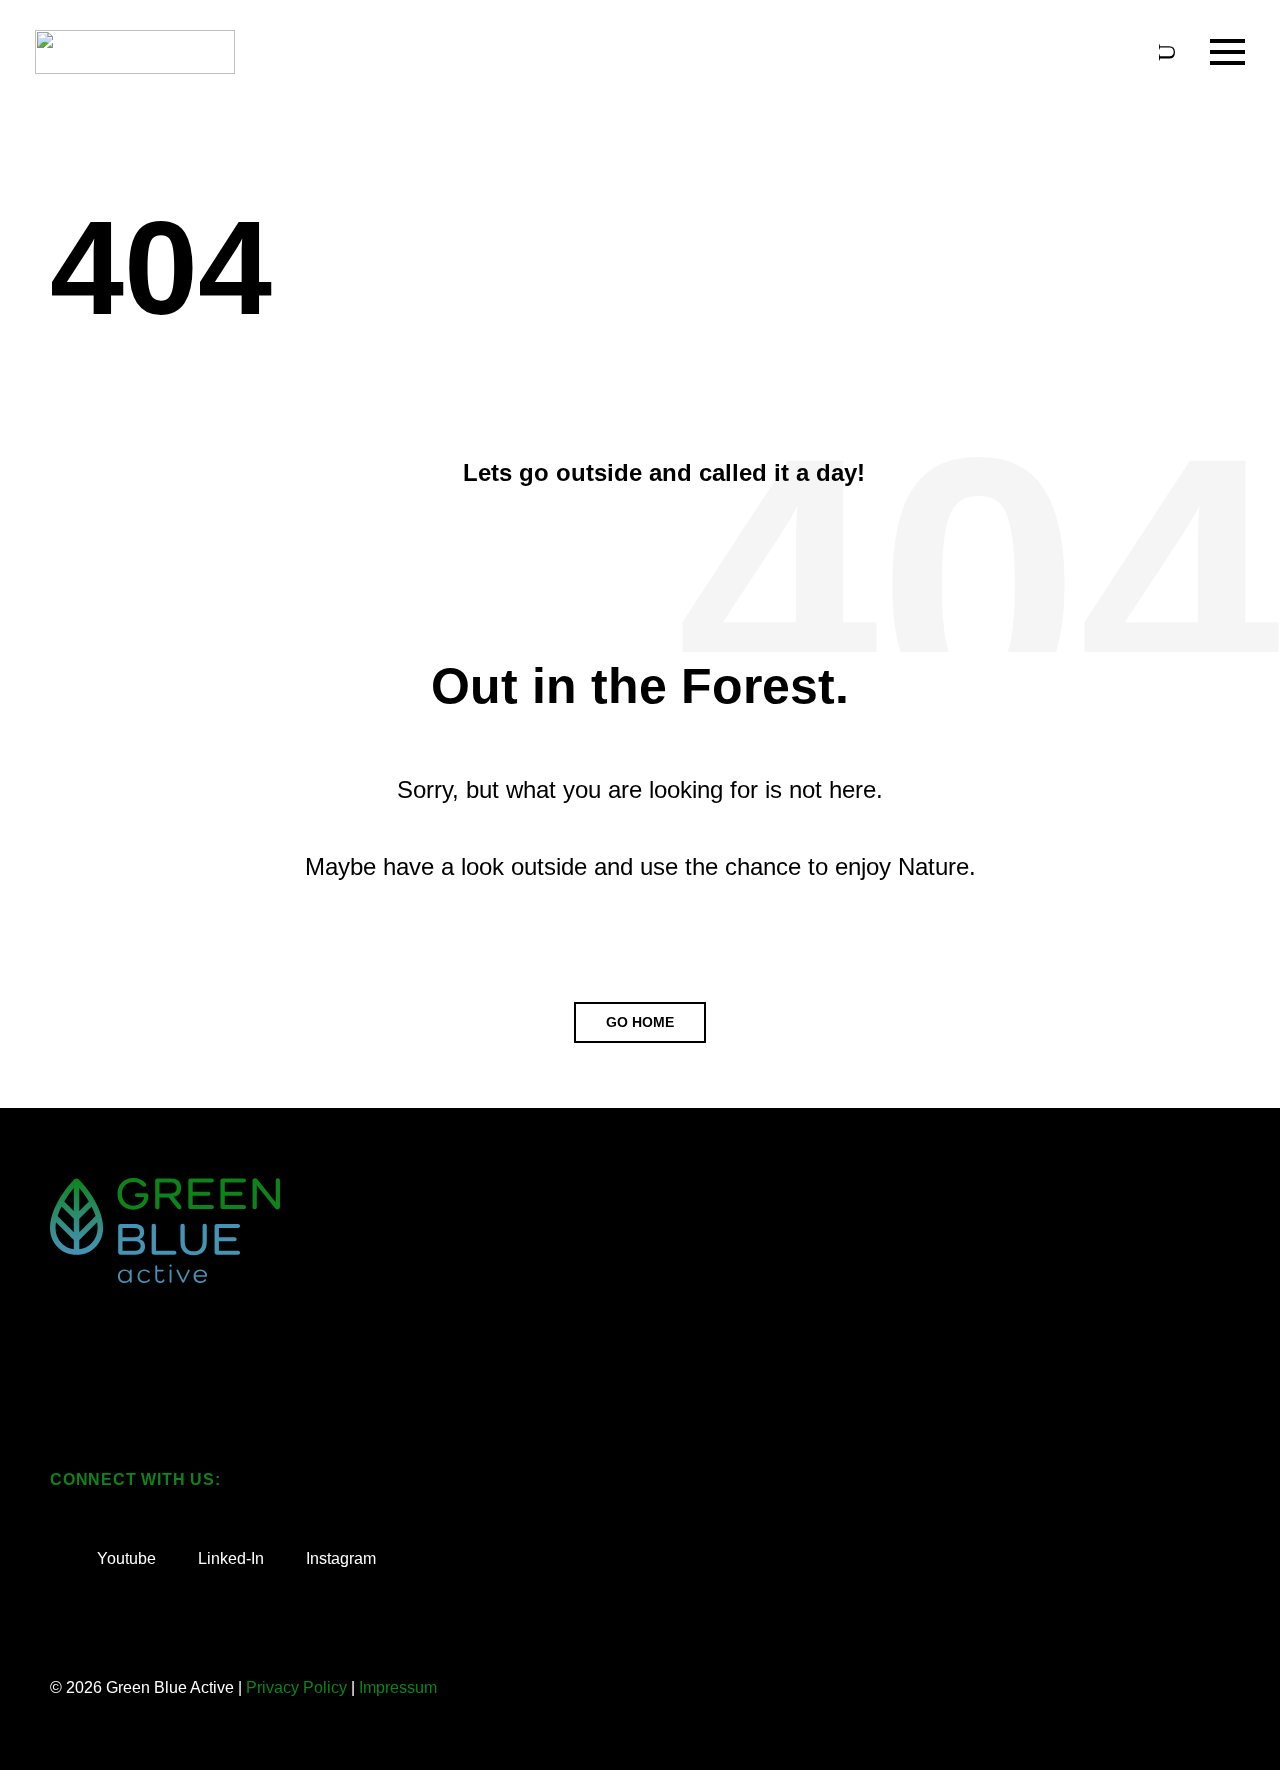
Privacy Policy (296, 1687)
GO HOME (640, 1022)
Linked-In (229, 1558)
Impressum (398, 1687)
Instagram (339, 1558)
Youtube (124, 1558)
